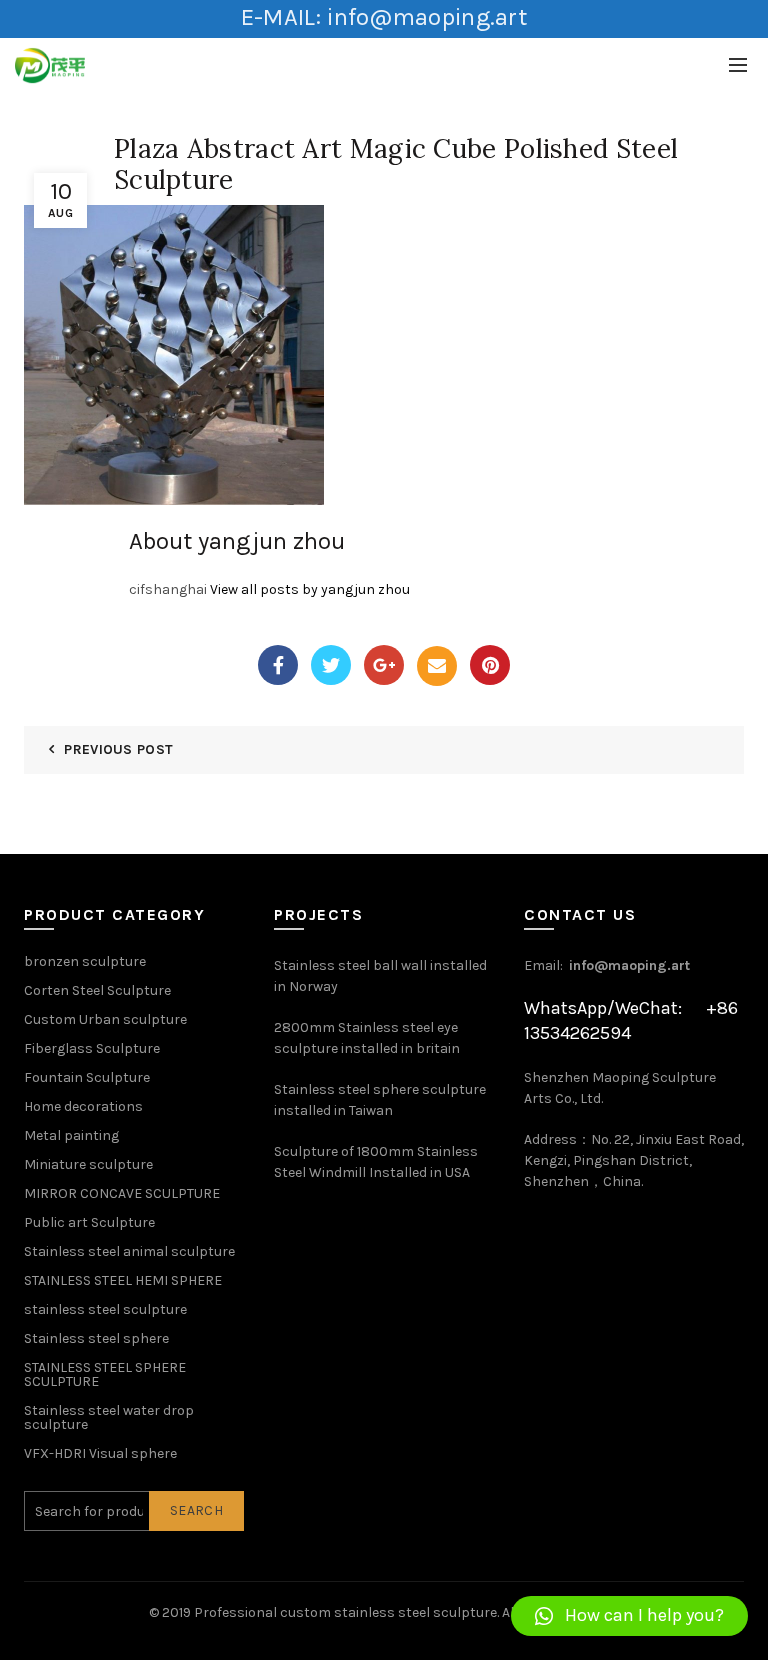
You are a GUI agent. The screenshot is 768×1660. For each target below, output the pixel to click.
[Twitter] (331, 665)
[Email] (437, 666)
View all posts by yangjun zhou (310, 589)
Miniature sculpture (88, 1164)
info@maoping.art (629, 965)
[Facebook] (278, 665)
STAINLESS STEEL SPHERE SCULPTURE (105, 1374)
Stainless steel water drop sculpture (109, 1417)
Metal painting (71, 1135)
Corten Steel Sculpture (97, 990)
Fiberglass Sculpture (92, 1048)
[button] (629, 1616)
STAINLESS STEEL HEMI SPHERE (123, 1280)
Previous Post (118, 749)
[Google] (384, 665)
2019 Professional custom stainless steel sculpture (329, 1612)
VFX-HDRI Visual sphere (100, 1453)
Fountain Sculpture (87, 1077)
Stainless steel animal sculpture (129, 1251)
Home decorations (83, 1106)
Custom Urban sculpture (105, 1019)
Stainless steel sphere (96, 1338)
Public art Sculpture (89, 1222)
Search (196, 1510)
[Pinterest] (490, 665)
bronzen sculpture (85, 961)
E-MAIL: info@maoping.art (384, 17)
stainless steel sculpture (105, 1309)
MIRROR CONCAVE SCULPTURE (122, 1193)
